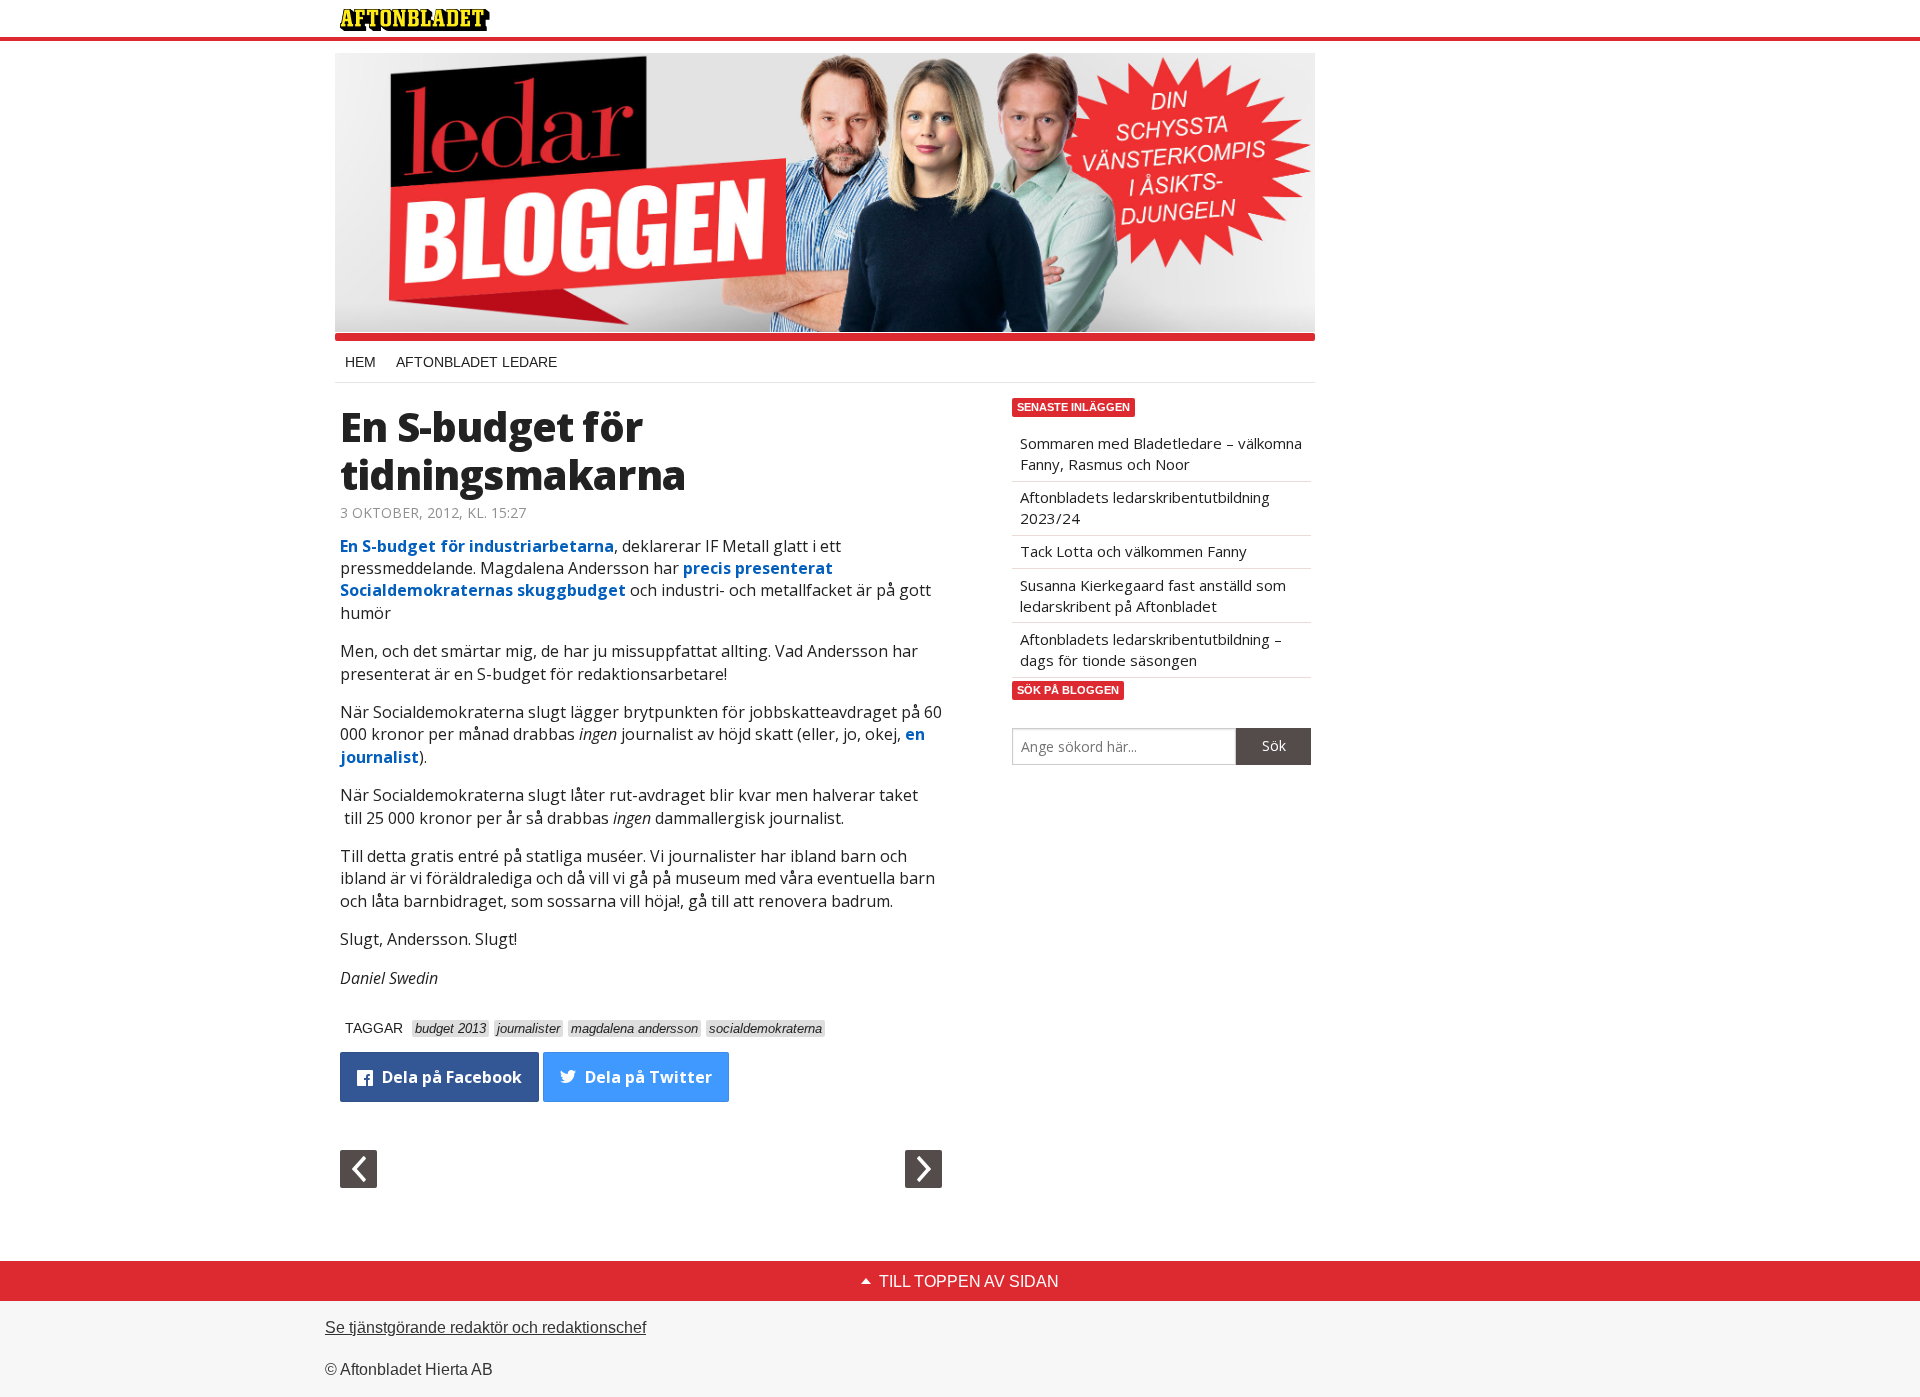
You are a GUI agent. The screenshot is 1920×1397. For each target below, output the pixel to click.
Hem (360, 362)
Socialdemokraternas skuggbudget (483, 590)
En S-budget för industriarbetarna (477, 546)
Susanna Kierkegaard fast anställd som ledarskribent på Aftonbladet (1153, 595)
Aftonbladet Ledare (476, 362)
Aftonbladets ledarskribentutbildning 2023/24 (1145, 507)
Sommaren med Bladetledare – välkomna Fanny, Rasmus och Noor (1161, 453)
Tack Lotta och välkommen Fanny (1133, 551)
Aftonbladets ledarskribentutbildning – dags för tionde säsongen (1151, 649)
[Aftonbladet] (415, 20)
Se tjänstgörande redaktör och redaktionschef (485, 1327)
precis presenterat (758, 568)
